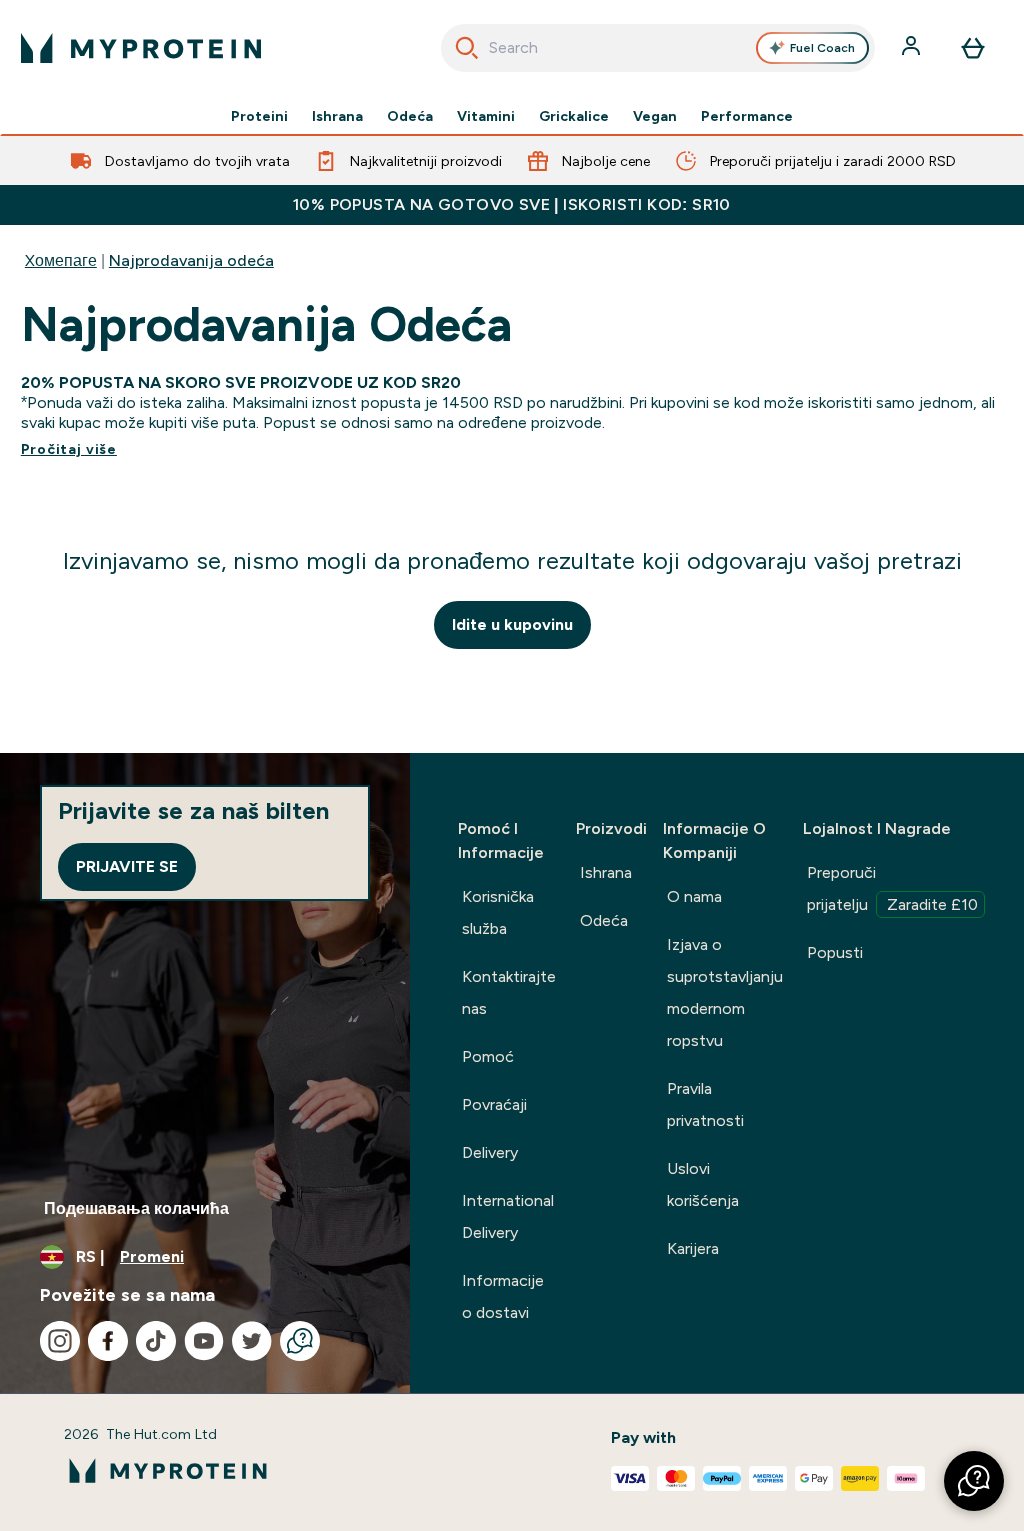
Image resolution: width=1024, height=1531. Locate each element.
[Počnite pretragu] (467, 48)
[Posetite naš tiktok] (156, 1341)
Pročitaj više (69, 449)
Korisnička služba (498, 912)
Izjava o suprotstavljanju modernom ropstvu (725, 992)
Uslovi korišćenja (703, 1184)
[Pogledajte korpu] (973, 48)
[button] (974, 1481)
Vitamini (486, 116)
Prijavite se (127, 866)
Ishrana (337, 116)
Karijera (693, 1248)
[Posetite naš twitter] (252, 1341)
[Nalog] (913, 48)
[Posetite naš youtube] (204, 1341)
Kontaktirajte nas (509, 992)
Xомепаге (61, 260)
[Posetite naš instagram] (60, 1341)
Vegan (655, 116)
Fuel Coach (822, 48)
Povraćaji (494, 1104)
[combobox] (658, 48)
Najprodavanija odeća (191, 260)
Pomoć (488, 1056)
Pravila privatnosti (705, 1104)
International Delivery (508, 1216)
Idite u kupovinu (512, 624)
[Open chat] (300, 1341)
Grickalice (574, 116)
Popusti (835, 952)
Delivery (490, 1152)
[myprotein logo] (141, 48)
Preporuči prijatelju (892, 888)
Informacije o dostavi (503, 1296)
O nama (694, 896)
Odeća (410, 116)
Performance (747, 116)
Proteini (259, 116)
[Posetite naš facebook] (108, 1341)
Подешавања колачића (136, 1208)
